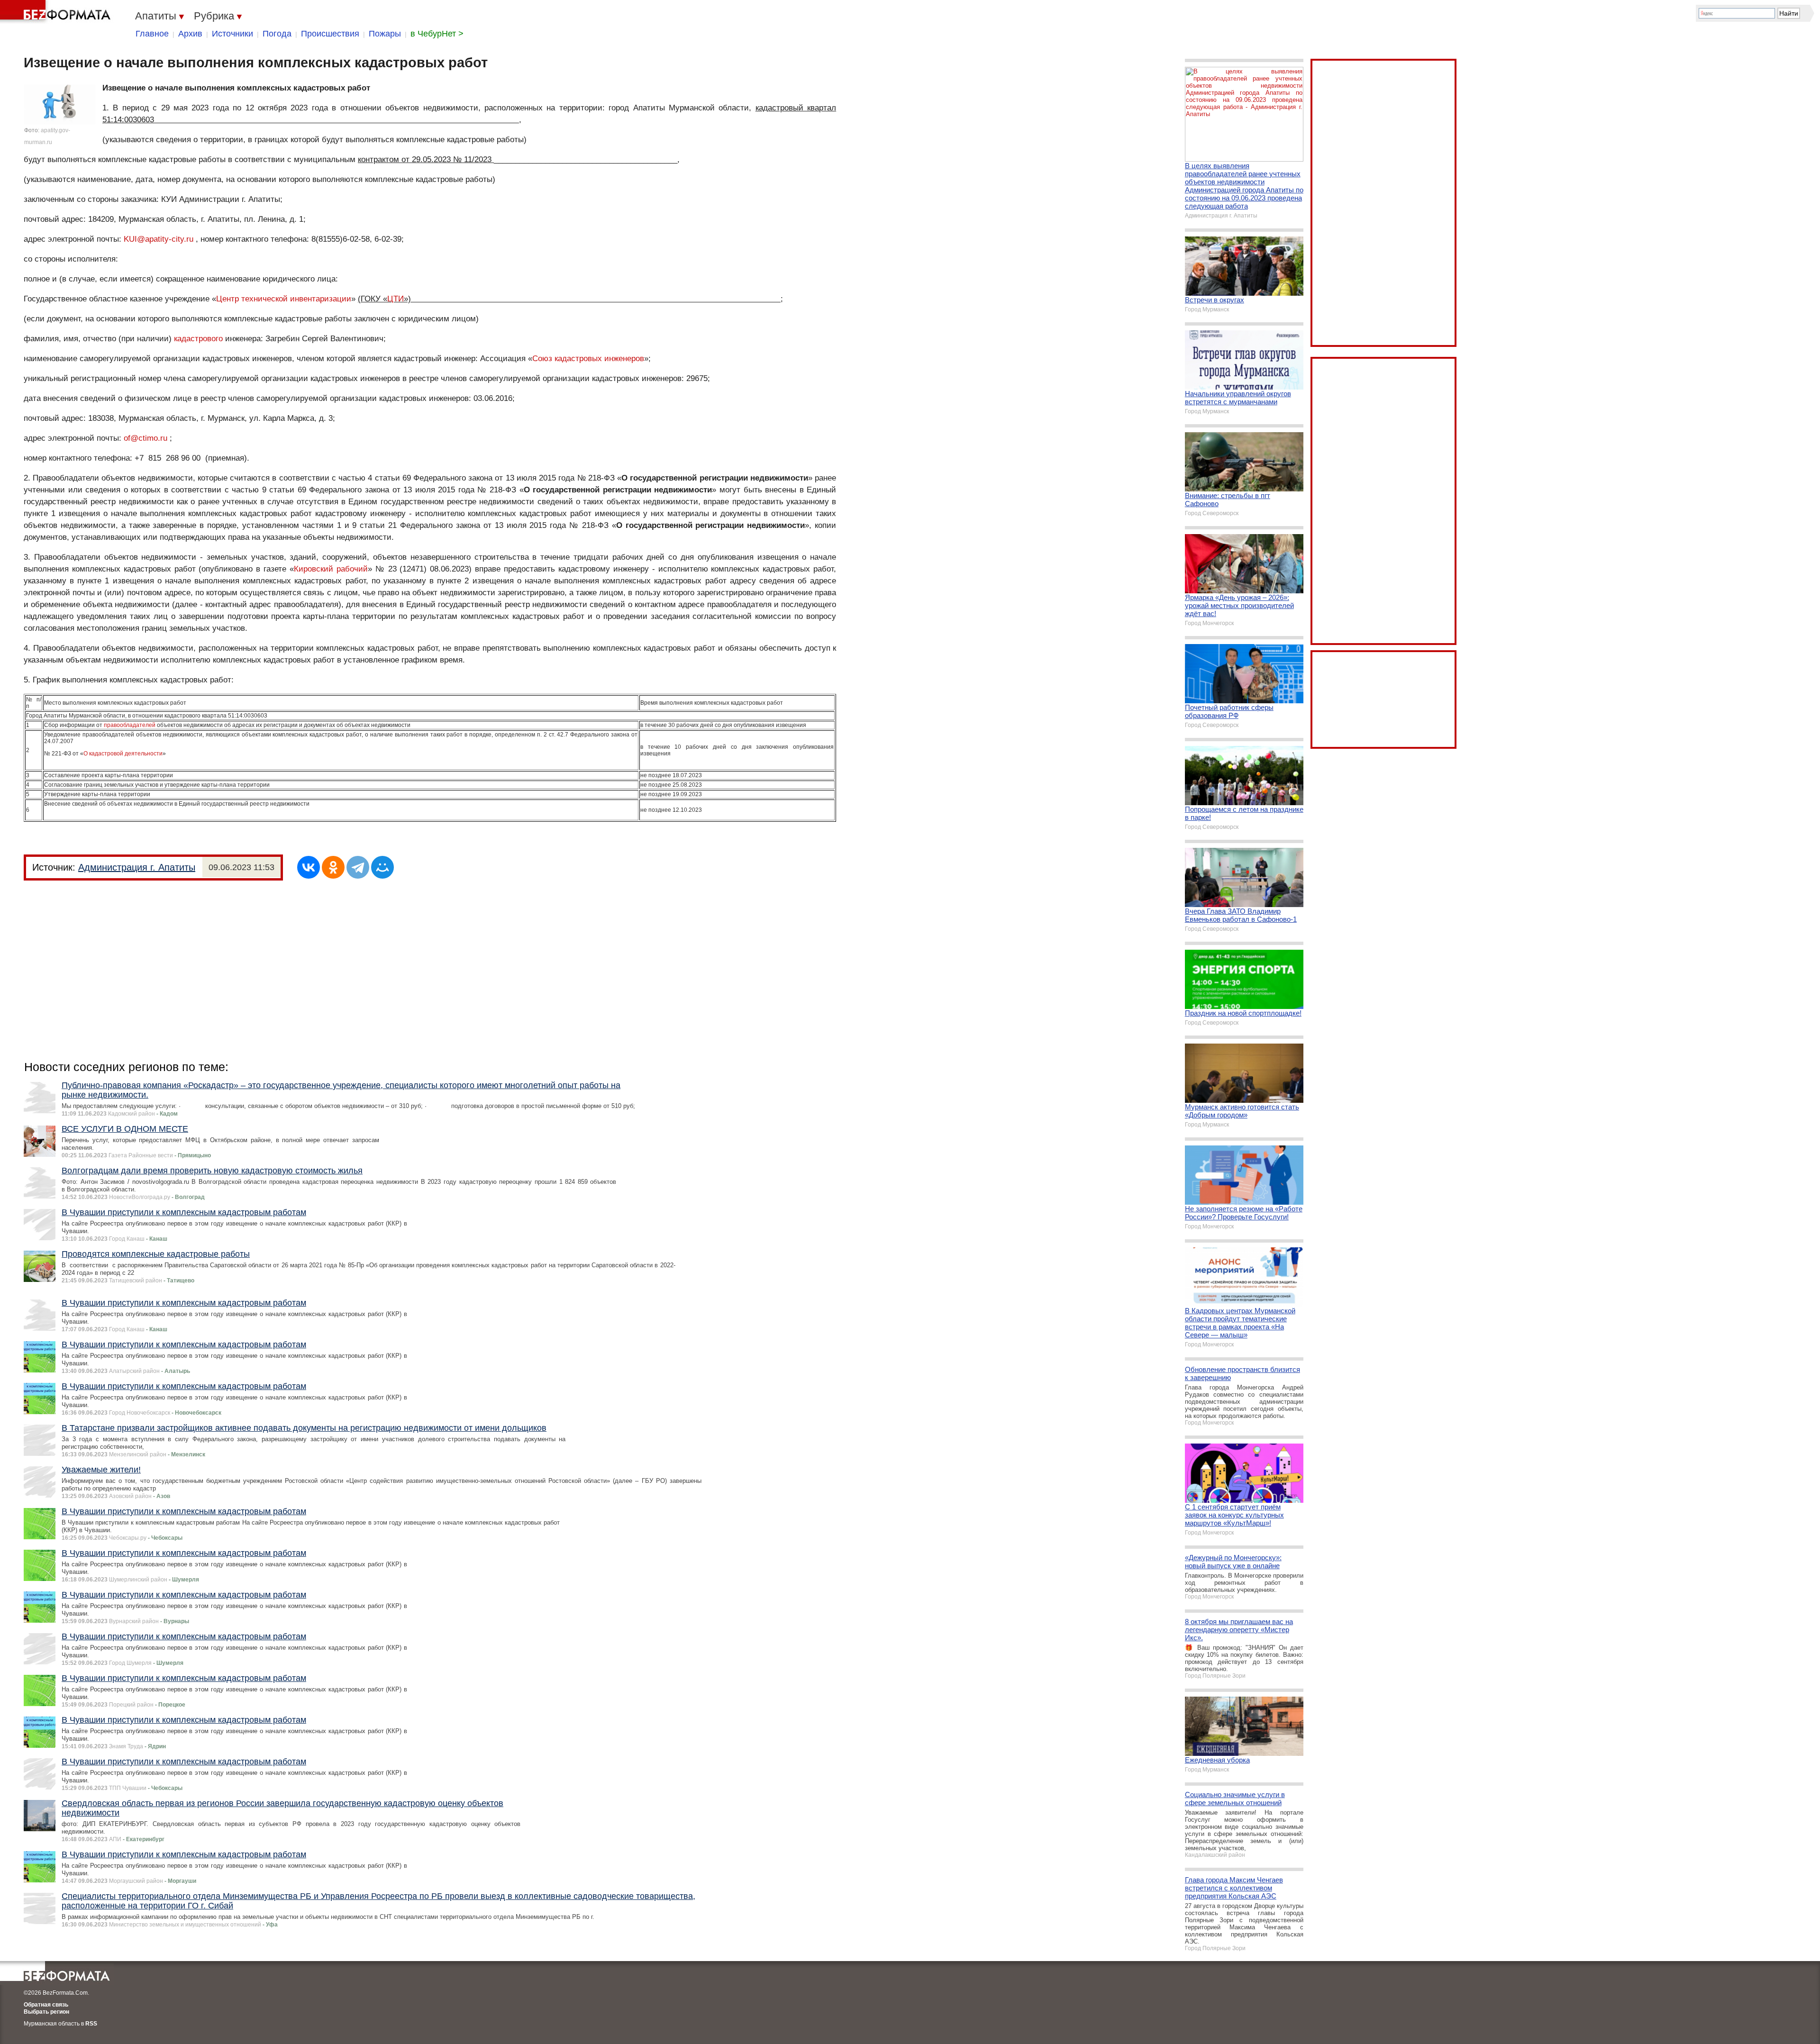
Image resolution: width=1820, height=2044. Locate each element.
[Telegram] (358, 867)
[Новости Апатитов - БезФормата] (57, 12)
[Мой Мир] (382, 867)
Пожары (385, 34)
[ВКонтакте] (309, 867)
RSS (91, 2024)
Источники (232, 34)
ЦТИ (396, 299)
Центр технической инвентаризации (284, 299)
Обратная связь (46, 2005)
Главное (152, 34)
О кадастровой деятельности (123, 754)
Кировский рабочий (331, 569)
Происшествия (330, 34)
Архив (190, 34)
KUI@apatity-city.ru (159, 239)
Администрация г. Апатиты (137, 867)
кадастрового (198, 339)
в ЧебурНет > (437, 34)
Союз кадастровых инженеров (588, 359)
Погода (277, 34)
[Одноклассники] (333, 867)
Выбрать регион (46, 2012)
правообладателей (130, 725)
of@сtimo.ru (146, 438)
